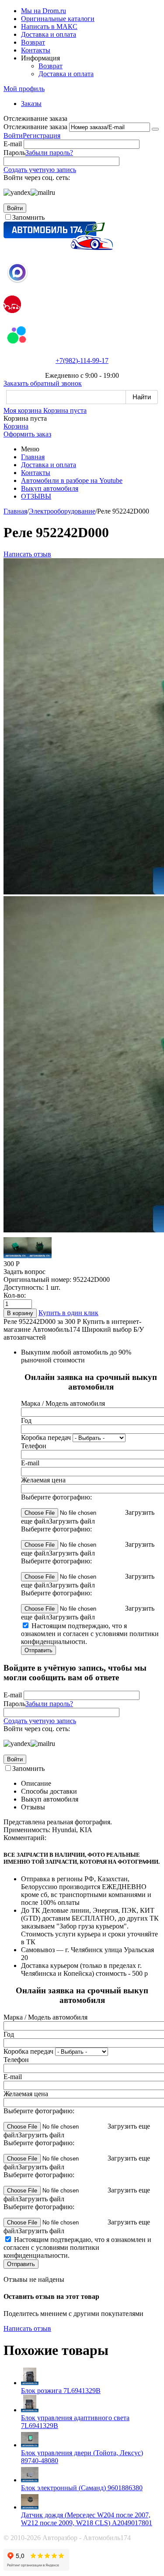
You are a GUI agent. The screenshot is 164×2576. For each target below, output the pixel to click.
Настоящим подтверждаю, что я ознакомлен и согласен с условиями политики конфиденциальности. (90, 1634)
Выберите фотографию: (56, 1497)
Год (26, 1420)
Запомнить (28, 217)
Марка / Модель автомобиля (63, 1403)
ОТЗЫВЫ (36, 496)
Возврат (33, 42)
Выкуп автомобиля (50, 488)
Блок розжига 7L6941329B (61, 2391)
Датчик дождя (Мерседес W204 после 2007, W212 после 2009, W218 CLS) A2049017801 (87, 2519)
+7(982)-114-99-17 (82, 361)
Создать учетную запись (40, 170)
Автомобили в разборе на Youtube (72, 480)
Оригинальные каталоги (58, 19)
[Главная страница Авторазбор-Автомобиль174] (58, 248)
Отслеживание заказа (35, 127)
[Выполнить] (155, 129)
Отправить (38, 1650)
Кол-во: (15, 1295)
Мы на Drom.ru (44, 11)
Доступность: (24, 1287)
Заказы (31, 104)
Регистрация (42, 135)
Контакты (36, 50)
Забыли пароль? (49, 153)
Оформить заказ (27, 434)
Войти (13, 135)
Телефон (34, 1446)
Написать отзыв (27, 554)
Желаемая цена (43, 1480)
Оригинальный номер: (37, 1279)
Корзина (16, 426)
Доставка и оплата (49, 34)
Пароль (14, 153)
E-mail (13, 144)
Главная (33, 457)
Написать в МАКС (49, 26)
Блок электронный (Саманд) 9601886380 (82, 2488)
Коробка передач (46, 1438)
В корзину (20, 1313)
